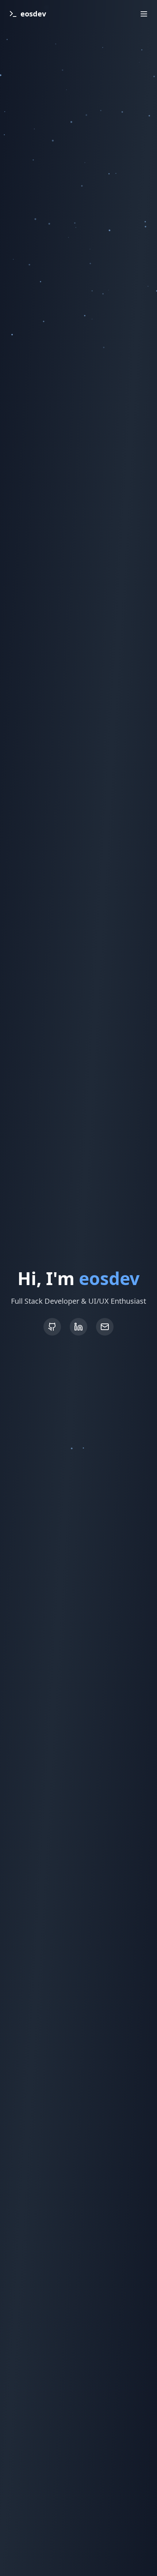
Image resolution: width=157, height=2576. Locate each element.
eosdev (33, 14)
